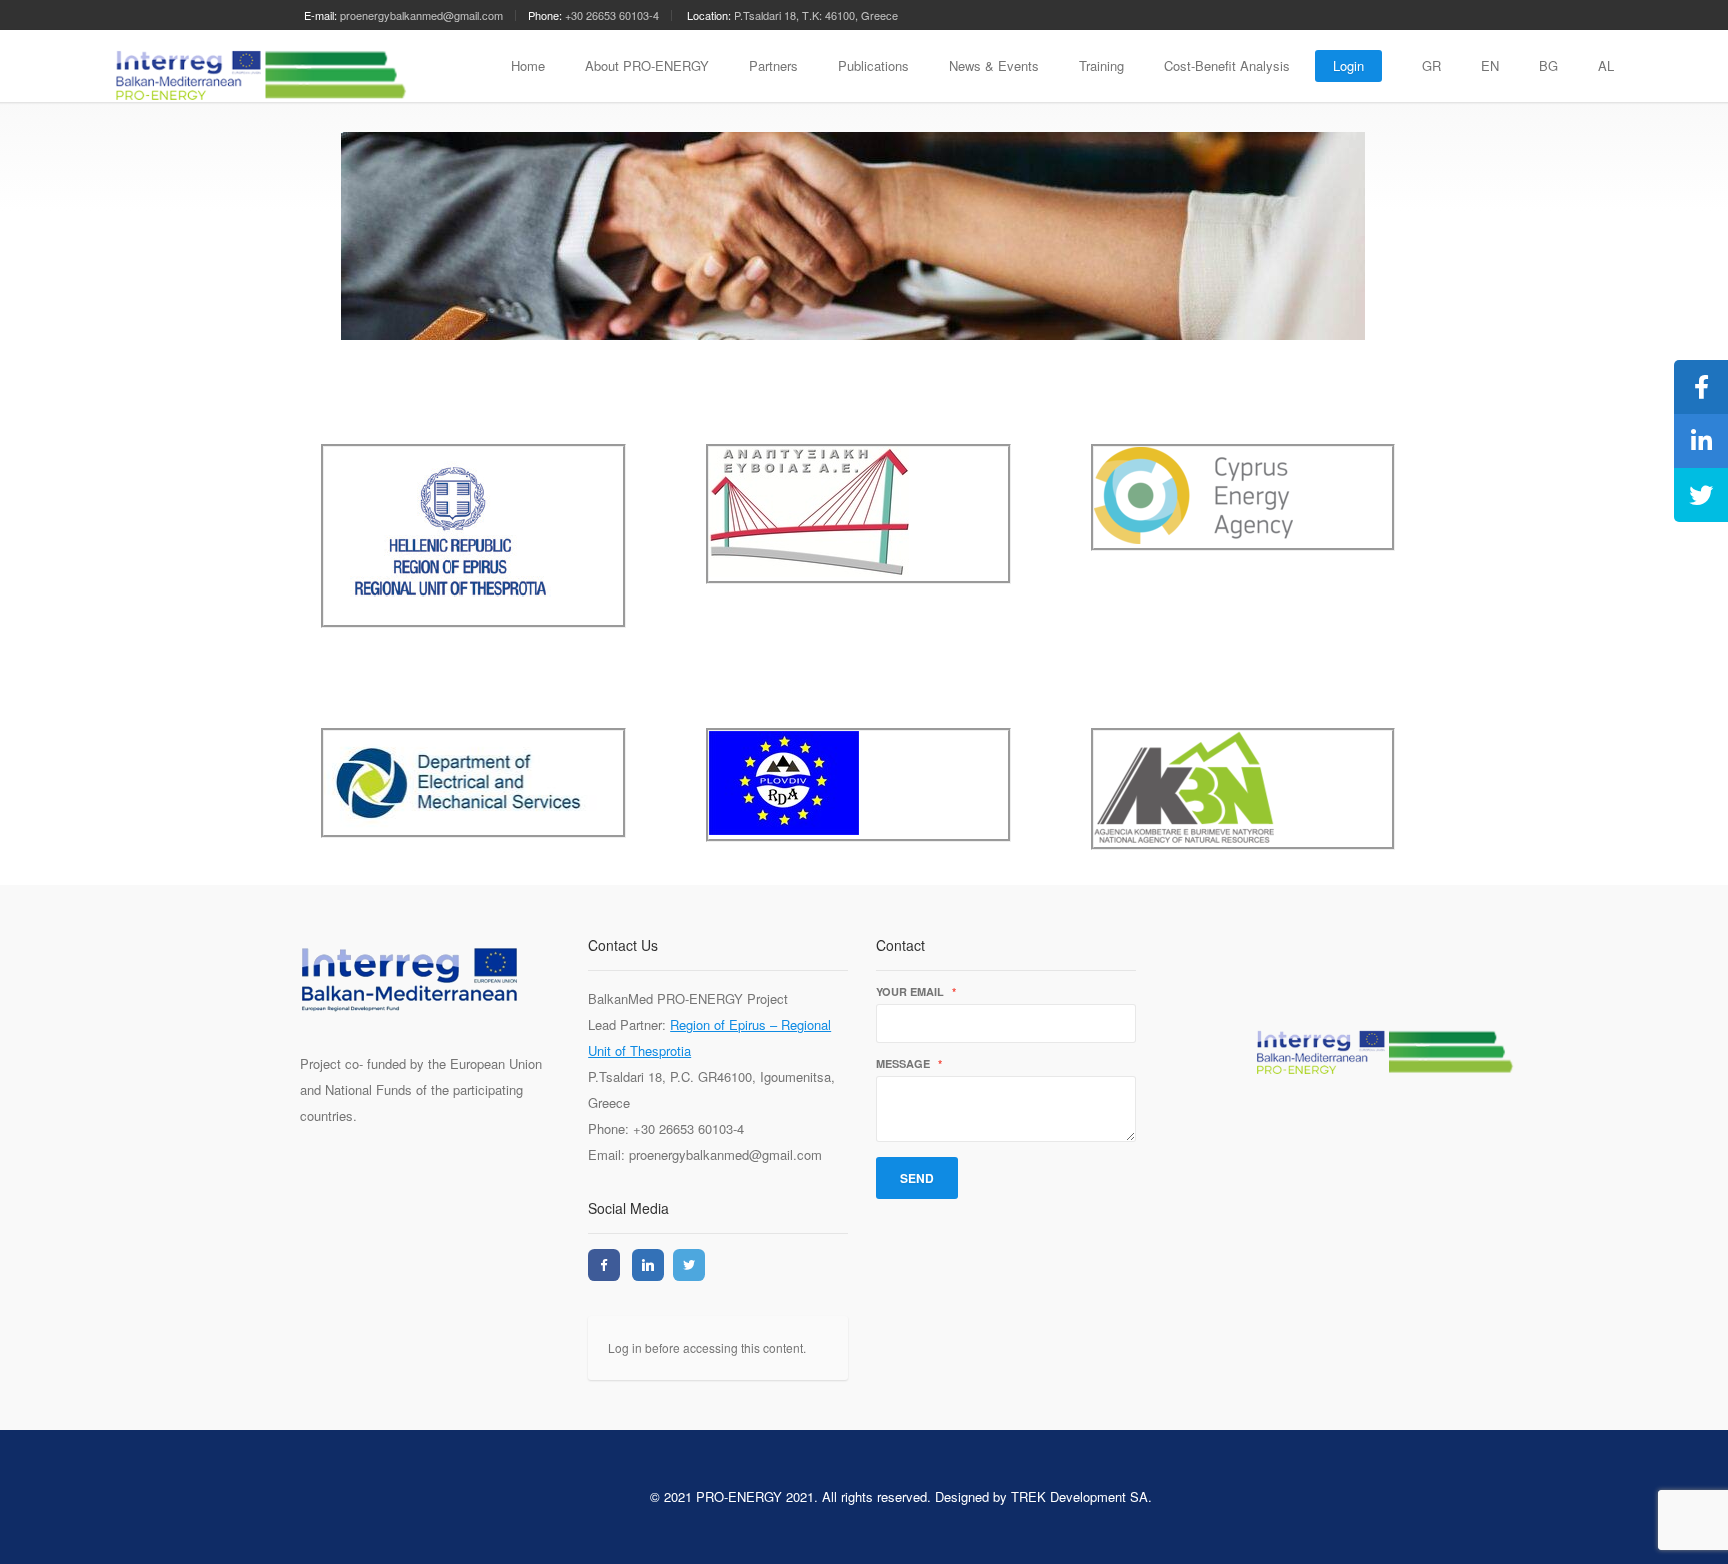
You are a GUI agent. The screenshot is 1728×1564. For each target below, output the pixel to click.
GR (1431, 65)
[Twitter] (689, 1265)
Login (1348, 65)
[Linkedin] (648, 1265)
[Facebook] (604, 1265)
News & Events (994, 65)
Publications (873, 65)
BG (1548, 65)
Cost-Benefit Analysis (1227, 65)
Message (909, 1064)
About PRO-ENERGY (647, 65)
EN (1490, 65)
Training (1101, 65)
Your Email (916, 992)
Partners (773, 65)
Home (528, 65)
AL (1606, 65)
